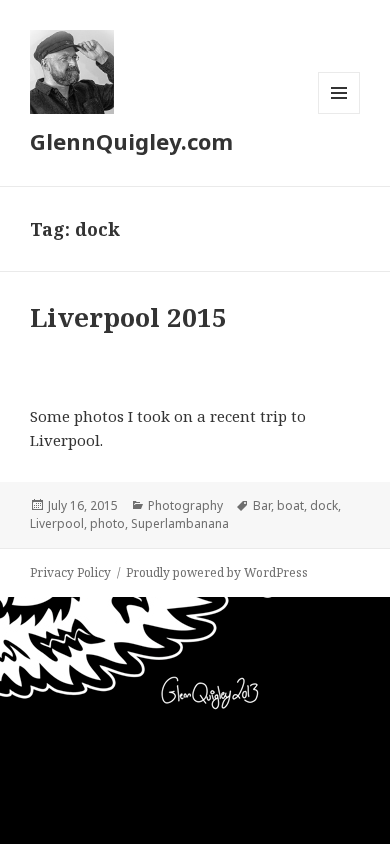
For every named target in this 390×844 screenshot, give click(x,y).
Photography (185, 505)
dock (324, 505)
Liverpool (57, 523)
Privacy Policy (70, 572)
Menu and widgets (339, 113)
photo (107, 523)
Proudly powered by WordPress (217, 572)
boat (290, 505)
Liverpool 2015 (128, 317)
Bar (262, 505)
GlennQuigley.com (131, 141)
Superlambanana (180, 523)
